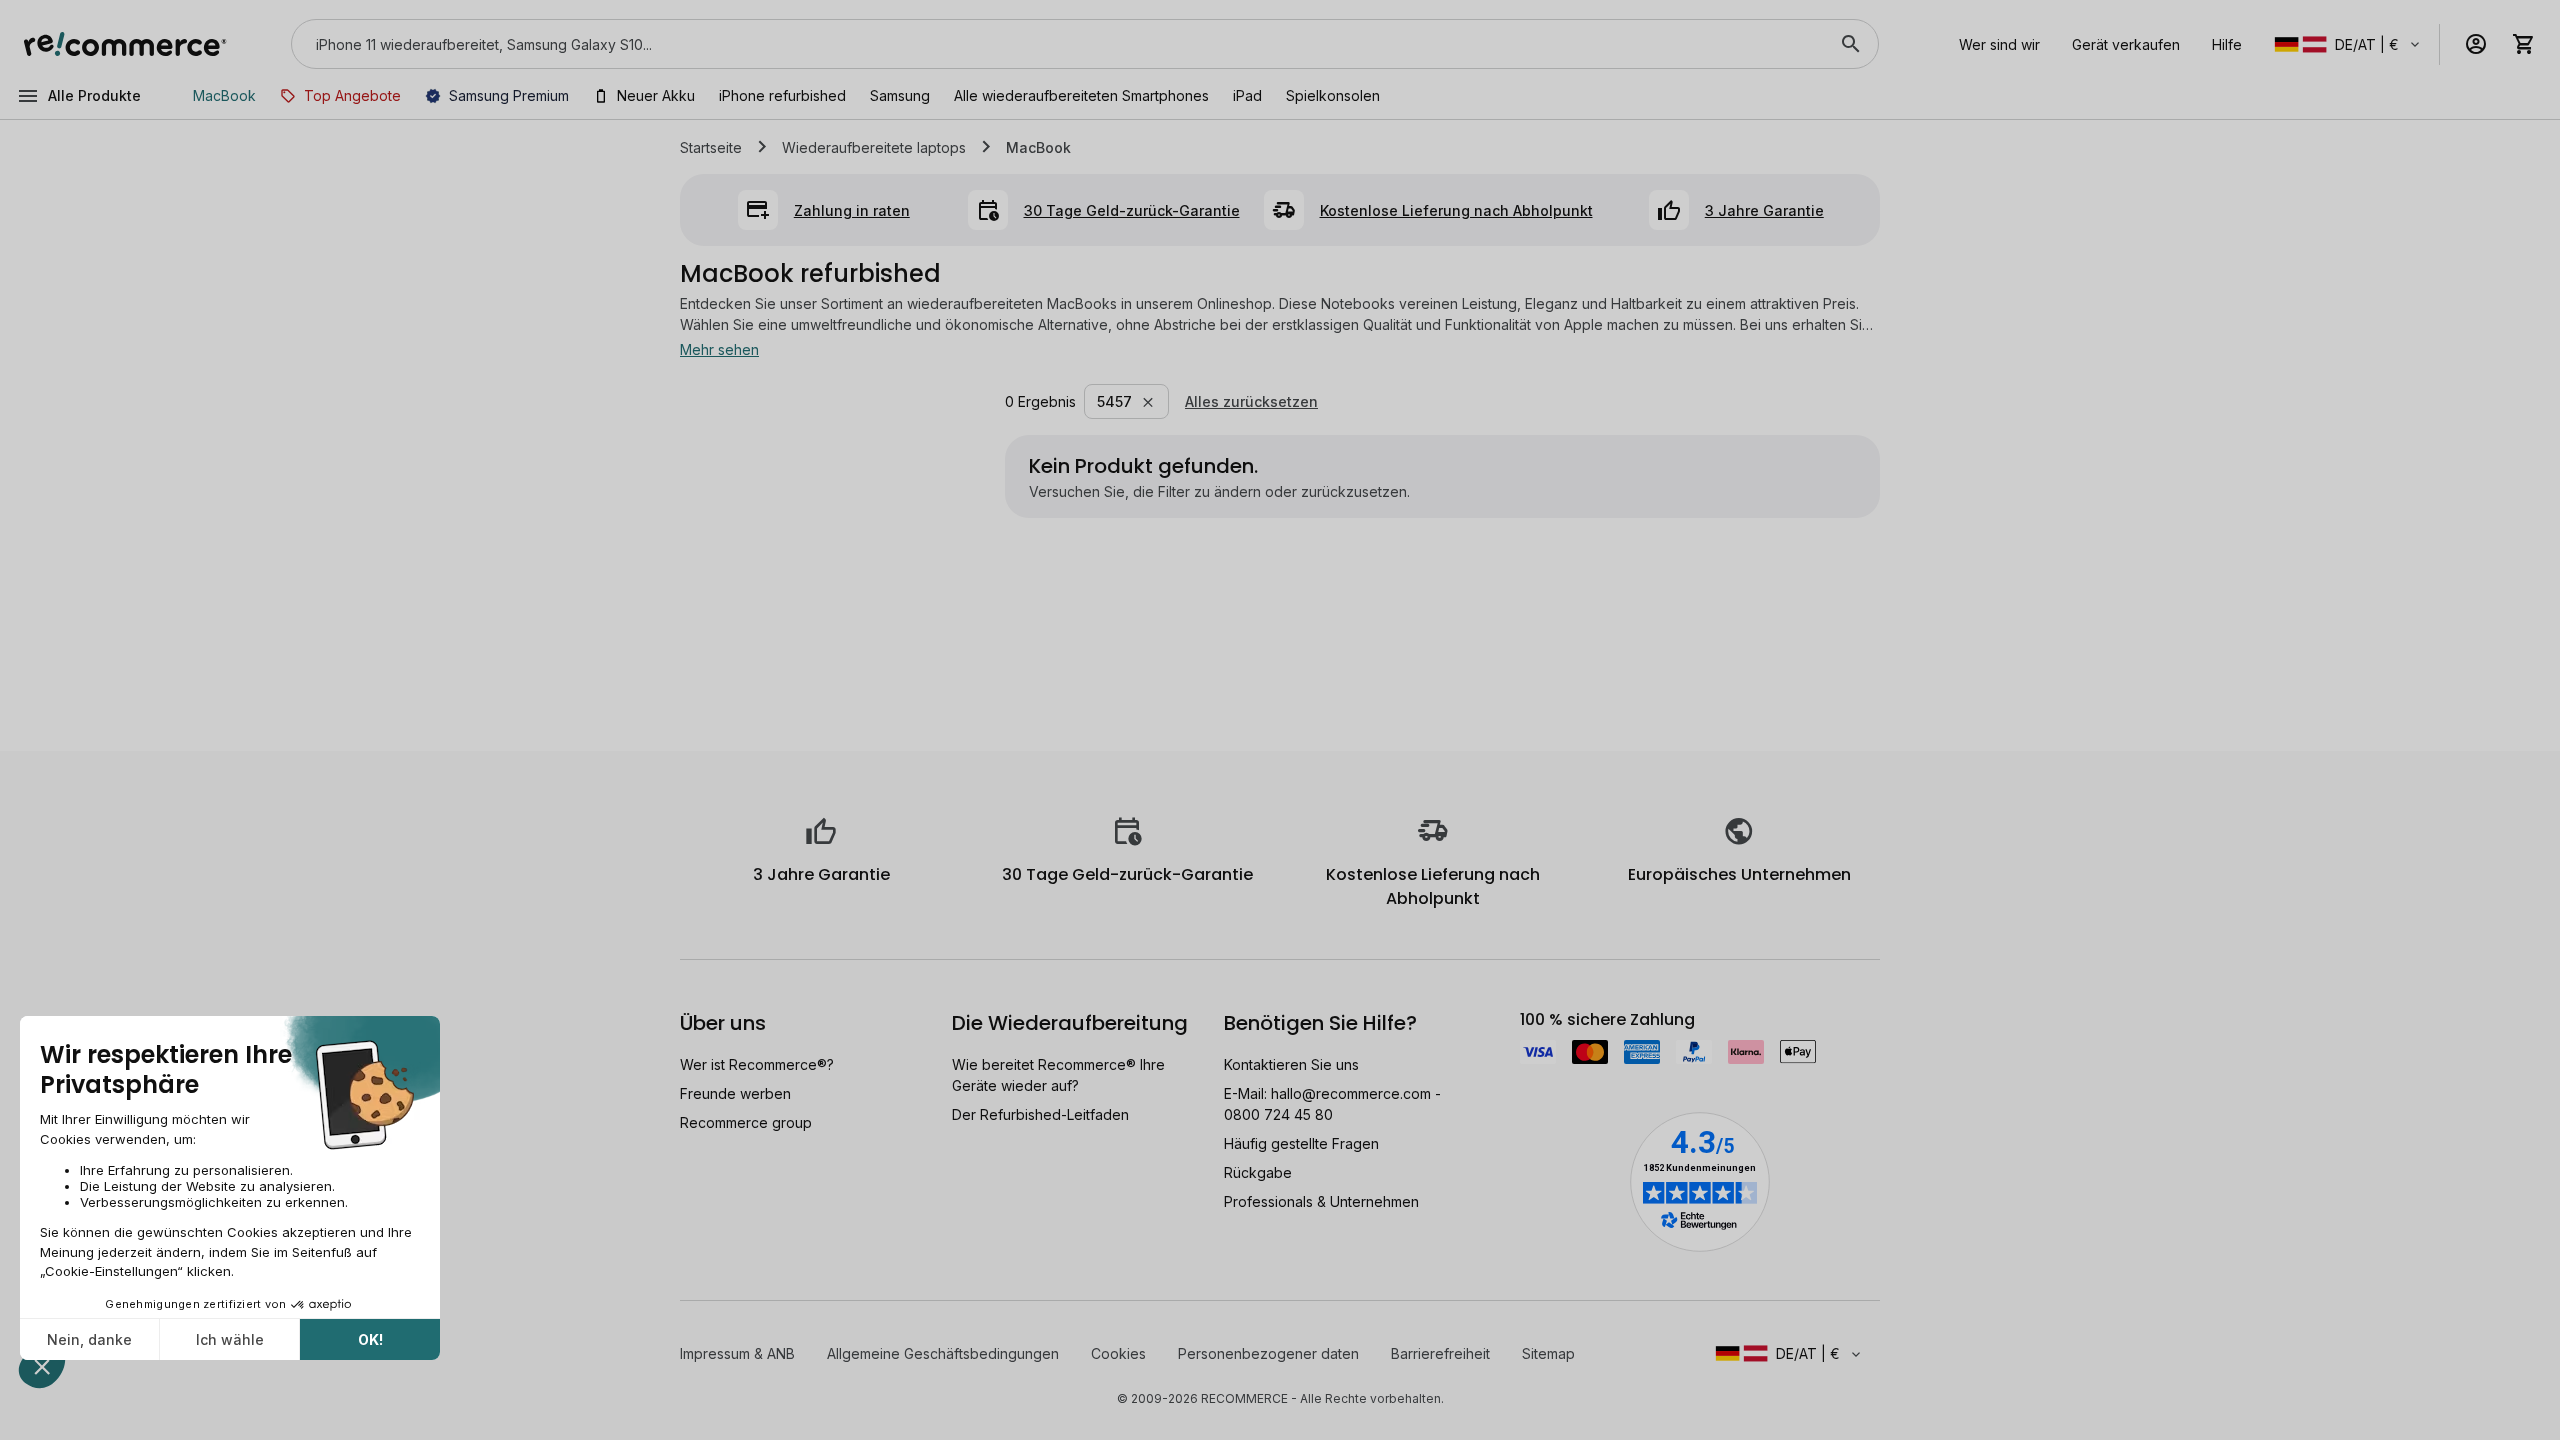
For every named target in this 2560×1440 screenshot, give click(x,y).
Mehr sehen (719, 349)
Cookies (1118, 1353)
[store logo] (125, 44)
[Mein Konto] (2476, 44)
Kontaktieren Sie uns (1291, 1064)
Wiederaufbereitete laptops (874, 147)
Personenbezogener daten (1268, 1353)
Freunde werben (735, 1093)
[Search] (1851, 44)
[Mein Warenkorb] (2524, 44)
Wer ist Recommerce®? (757, 1064)
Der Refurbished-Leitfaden (1040, 1114)
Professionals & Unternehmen (1321, 1201)
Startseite (711, 147)
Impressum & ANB (737, 1353)
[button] (2348, 44)
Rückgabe (1258, 1172)
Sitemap (1548, 1353)
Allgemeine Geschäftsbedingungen (943, 1353)
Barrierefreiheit (1440, 1353)
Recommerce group (746, 1122)
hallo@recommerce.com (1351, 1093)
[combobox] (1057, 44)
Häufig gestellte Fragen (1301, 1143)
